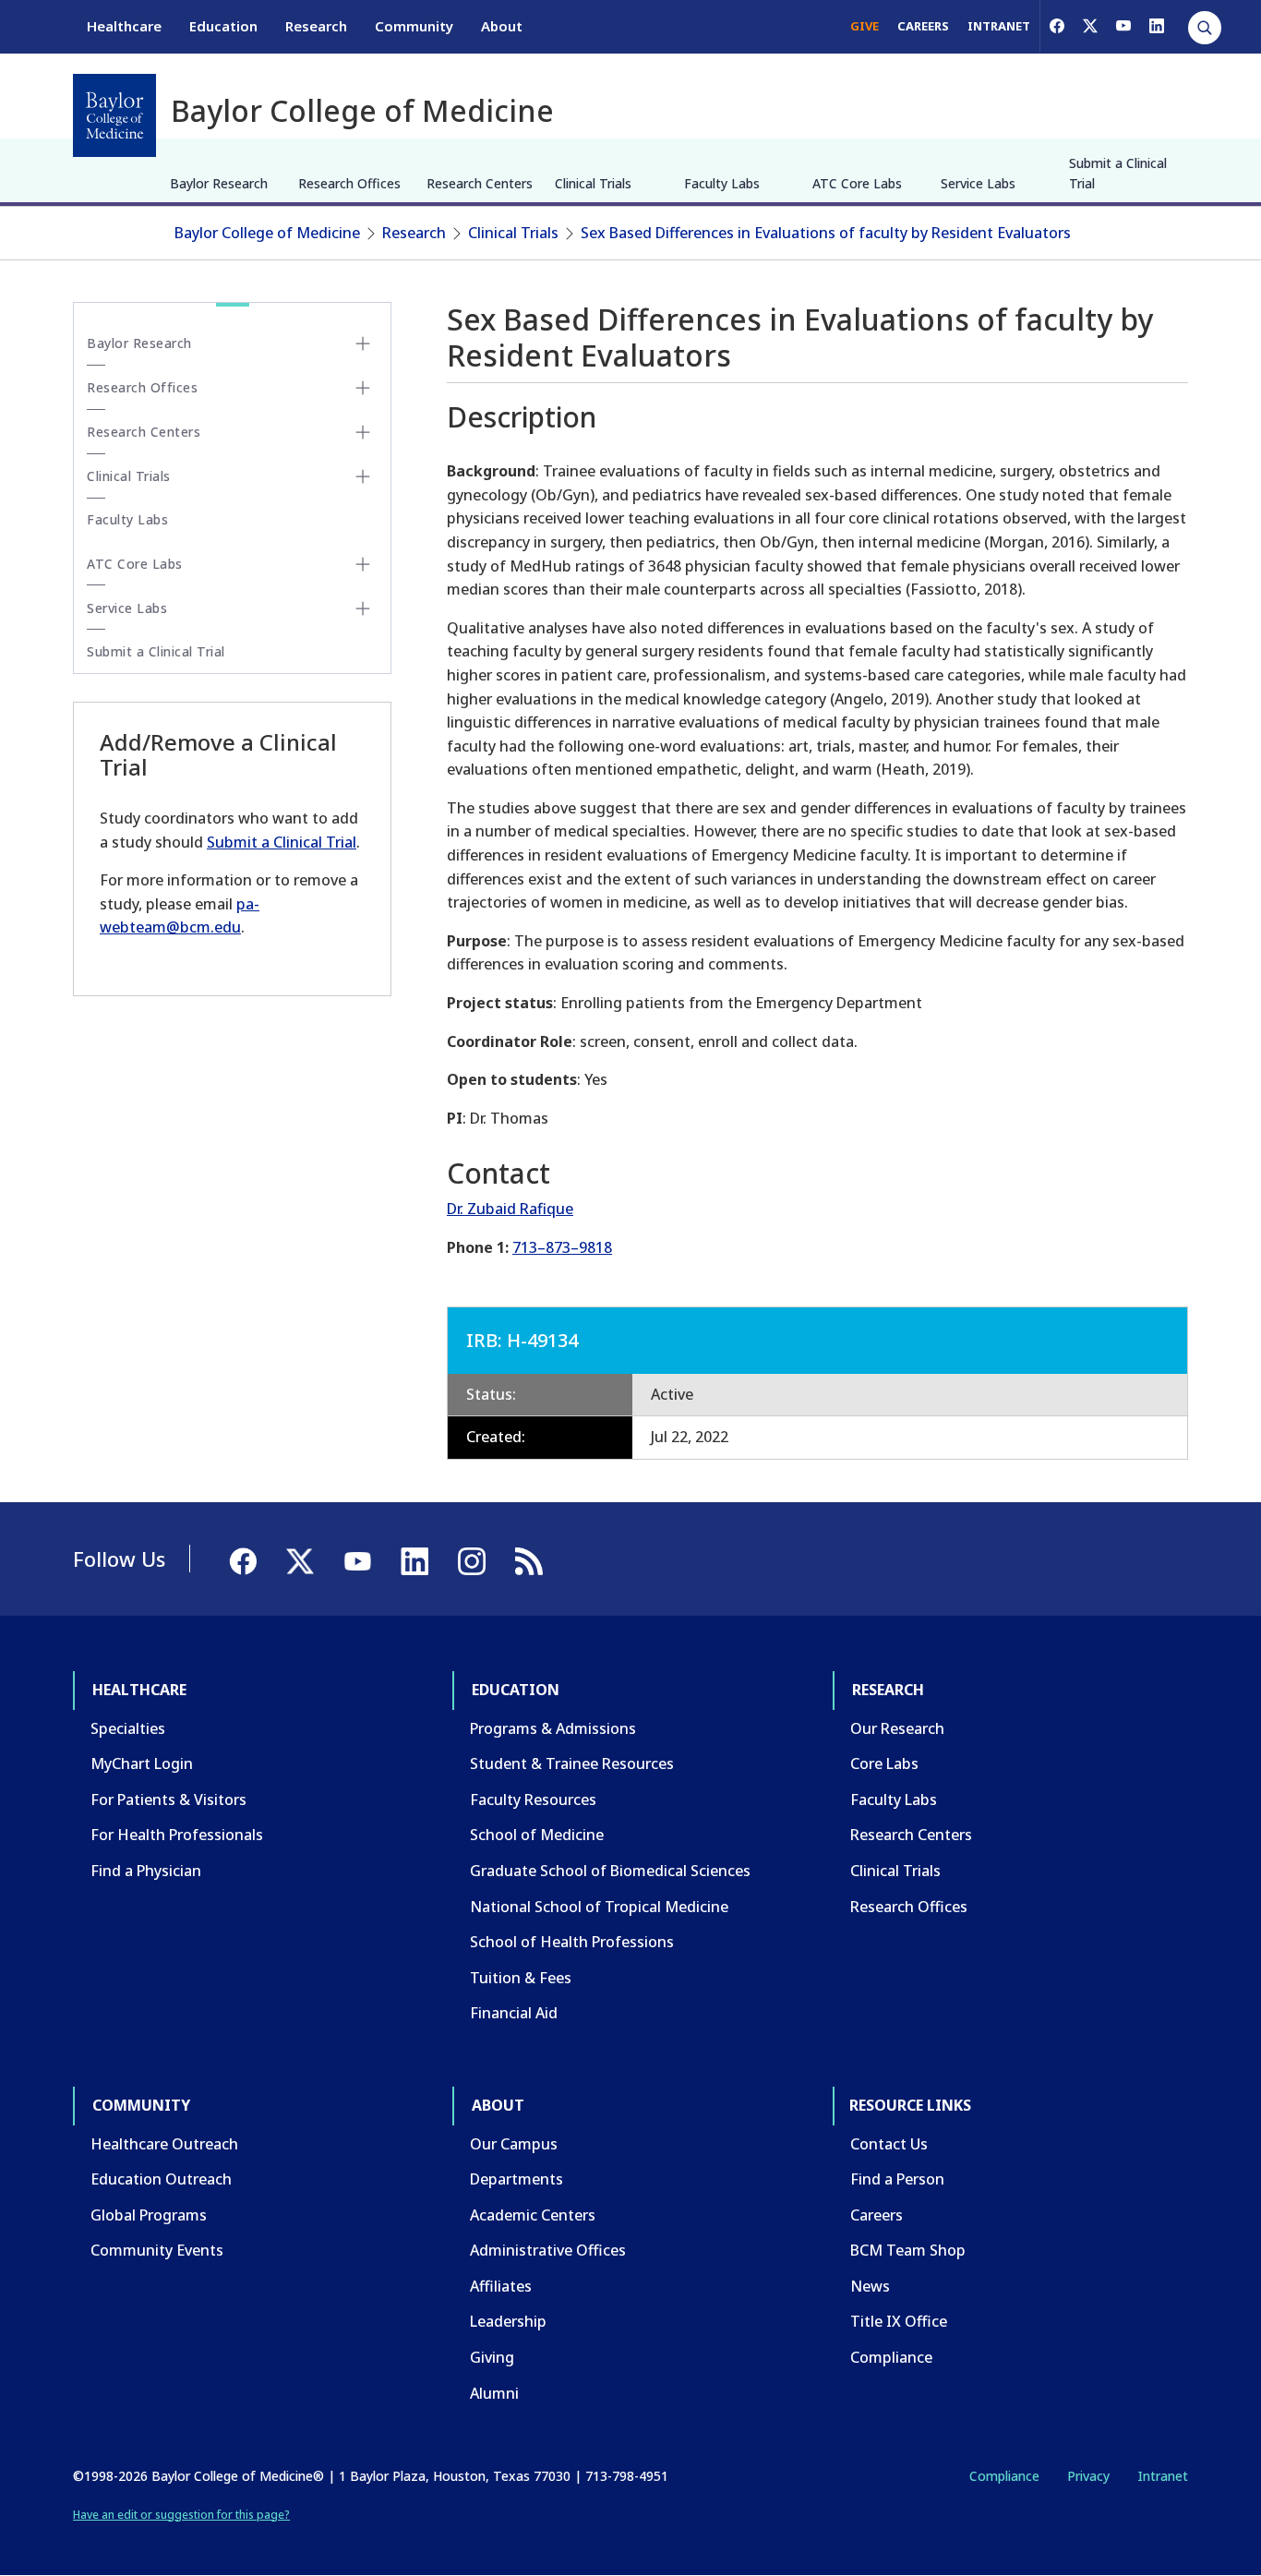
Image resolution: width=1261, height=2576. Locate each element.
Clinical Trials (593, 183)
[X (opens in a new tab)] (1090, 26)
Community (414, 26)
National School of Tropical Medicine (599, 1907)
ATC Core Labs (857, 183)
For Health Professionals (177, 1835)
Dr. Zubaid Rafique (510, 1209)
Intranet (1163, 2476)
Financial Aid (514, 2013)
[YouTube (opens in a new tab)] (1123, 26)
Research (316, 26)
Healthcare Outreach (164, 2144)
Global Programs (149, 2215)
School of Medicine (537, 1835)
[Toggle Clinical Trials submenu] (363, 476)
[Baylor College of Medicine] (114, 115)
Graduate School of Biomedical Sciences (610, 1871)
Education (223, 26)
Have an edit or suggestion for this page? (181, 2515)
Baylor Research (219, 183)
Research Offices (349, 183)
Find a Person (897, 2179)
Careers (877, 2215)
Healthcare (124, 26)
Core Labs (884, 1763)
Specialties (128, 1728)
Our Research (897, 1728)
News (870, 2286)
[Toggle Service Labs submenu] (363, 608)
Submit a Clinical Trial (1118, 173)
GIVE (865, 26)
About (502, 26)
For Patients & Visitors (168, 1800)
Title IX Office (899, 2321)
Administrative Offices (548, 2250)
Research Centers (480, 183)
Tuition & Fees (521, 1978)
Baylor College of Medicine (267, 233)
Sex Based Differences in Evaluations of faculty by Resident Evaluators (826, 233)
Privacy (1088, 2476)
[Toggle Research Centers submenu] (363, 432)
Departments (516, 2179)
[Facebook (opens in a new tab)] (1057, 26)
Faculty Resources (533, 1800)
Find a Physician (146, 1871)
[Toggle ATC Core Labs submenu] (363, 564)
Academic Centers (533, 2215)
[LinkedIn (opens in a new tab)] (1157, 26)
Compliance (891, 2357)
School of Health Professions (572, 1942)
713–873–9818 (562, 1247)
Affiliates (501, 2286)
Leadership (508, 2321)
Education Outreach (161, 2179)
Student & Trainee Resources (572, 1763)
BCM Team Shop (908, 2250)
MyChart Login (142, 1763)
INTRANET (999, 26)
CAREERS (923, 26)
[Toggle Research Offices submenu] (363, 388)
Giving (492, 2357)
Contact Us (889, 2144)
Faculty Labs (722, 183)
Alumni (494, 2393)
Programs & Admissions (553, 1728)
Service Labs (978, 183)
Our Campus (514, 2144)
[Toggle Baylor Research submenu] (363, 343)
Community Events (157, 2250)
